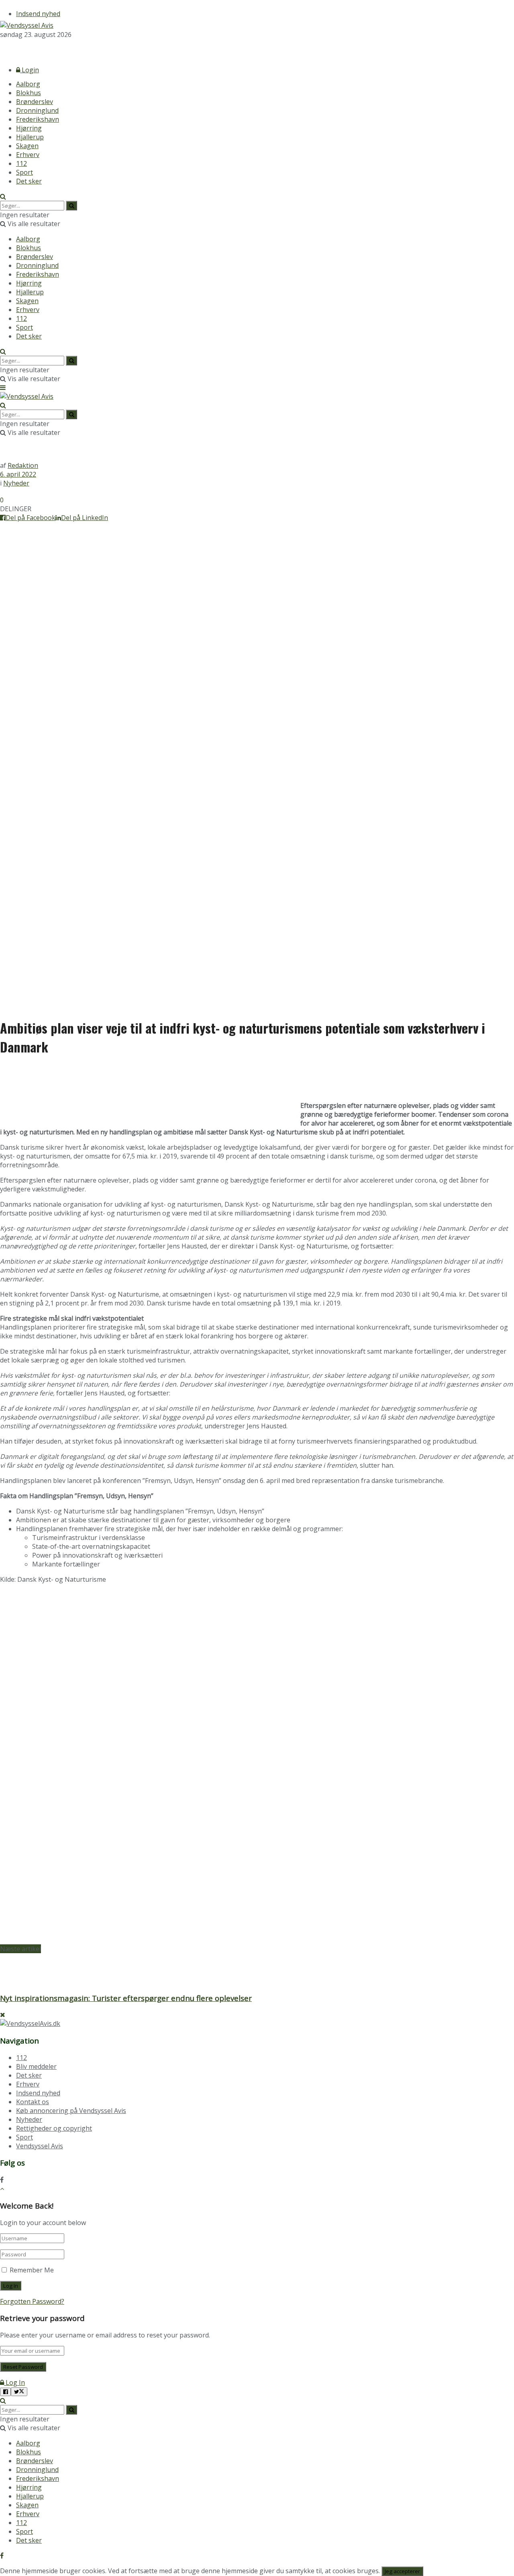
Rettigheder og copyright (54, 2128)
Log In (14, 2382)
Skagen (27, 146)
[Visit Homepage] (27, 25)
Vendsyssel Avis (40, 2146)
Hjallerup (30, 137)
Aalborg (28, 84)
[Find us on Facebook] (2, 49)
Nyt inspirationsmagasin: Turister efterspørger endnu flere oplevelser (126, 1998)
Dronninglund (37, 110)
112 (21, 163)
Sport (24, 172)
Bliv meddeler (36, 2066)
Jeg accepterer (402, 2571)
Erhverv (28, 155)
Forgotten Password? (32, 2301)
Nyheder (16, 483)
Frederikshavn (38, 119)
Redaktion (23, 465)
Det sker (29, 181)
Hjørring (29, 128)
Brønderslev (35, 102)
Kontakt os (33, 2102)
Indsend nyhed (38, 14)
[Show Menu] (3, 388)
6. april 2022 (18, 474)
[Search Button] (3, 196)
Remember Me (32, 2270)
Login (30, 70)
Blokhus (29, 93)
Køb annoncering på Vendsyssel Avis (71, 2111)
